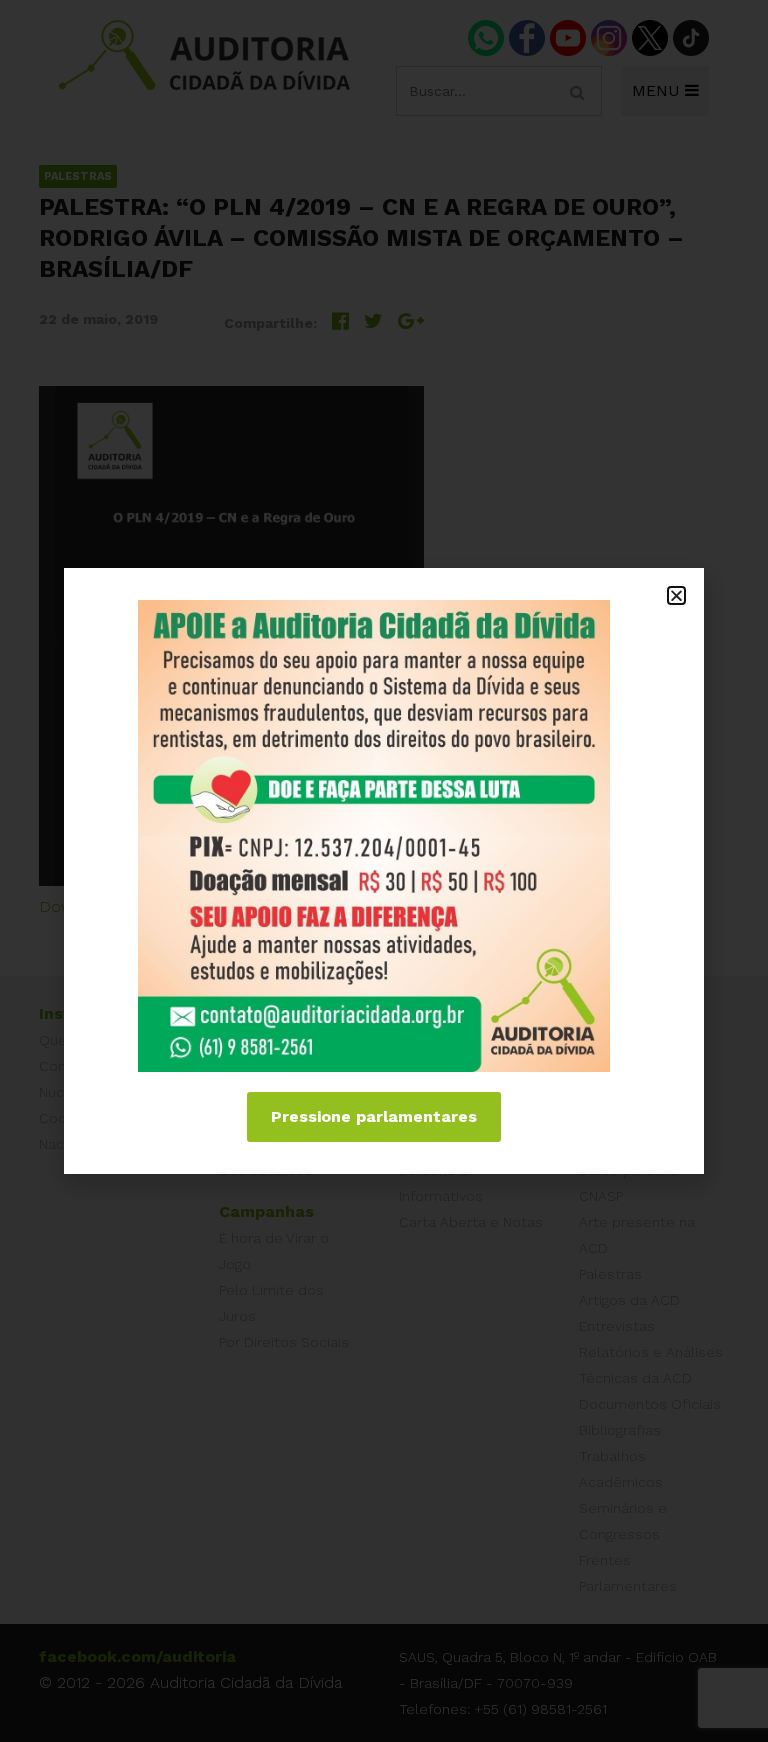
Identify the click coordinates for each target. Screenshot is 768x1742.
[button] (676, 595)
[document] (384, 871)
